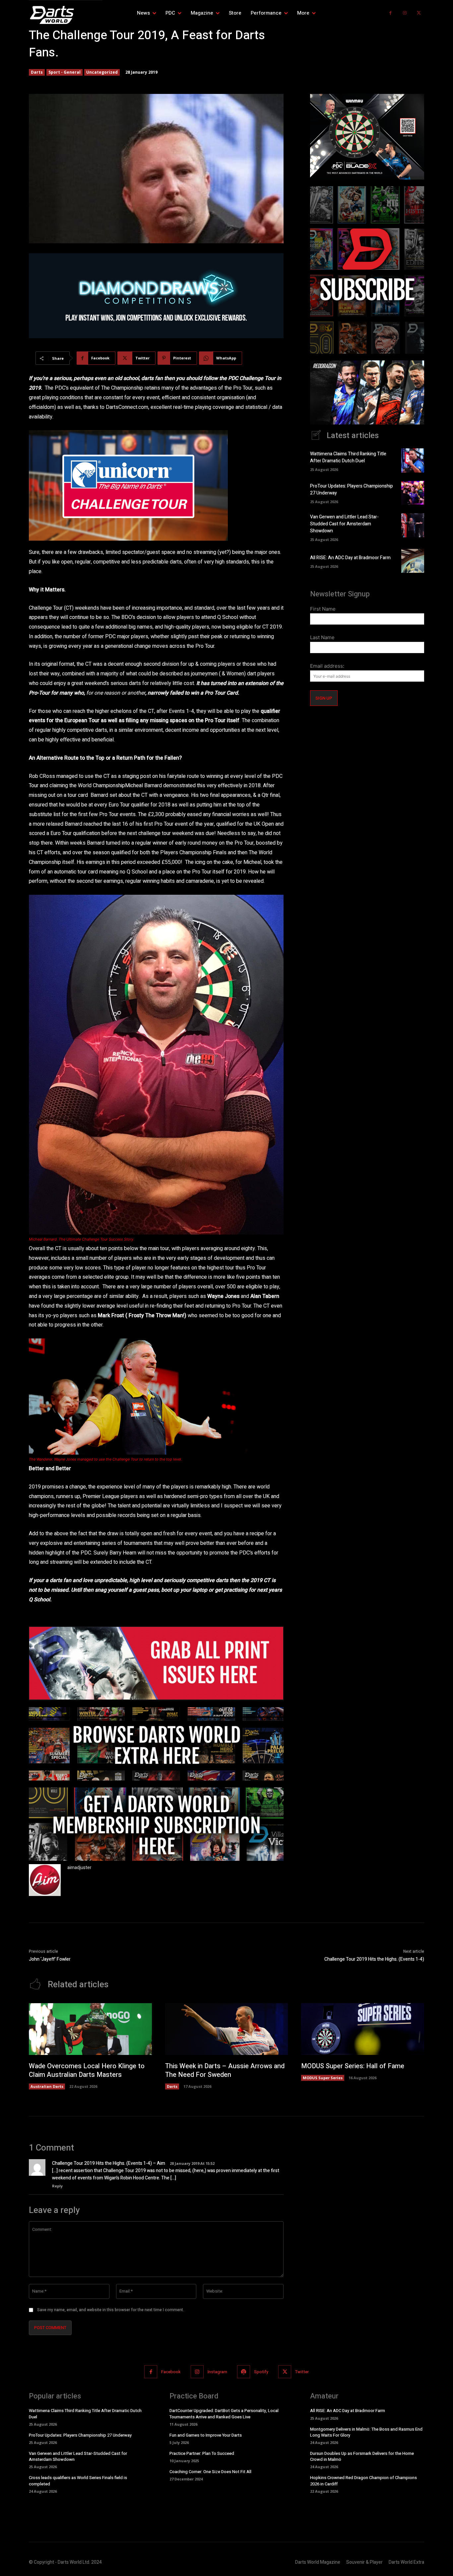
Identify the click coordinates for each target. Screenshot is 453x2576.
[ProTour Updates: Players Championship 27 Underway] (413, 493)
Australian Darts (47, 2086)
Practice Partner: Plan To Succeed (202, 2453)
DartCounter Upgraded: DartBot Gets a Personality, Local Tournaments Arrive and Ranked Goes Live (224, 2414)
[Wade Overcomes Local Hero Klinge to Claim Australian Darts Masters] (90, 2029)
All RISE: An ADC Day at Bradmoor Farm (350, 558)
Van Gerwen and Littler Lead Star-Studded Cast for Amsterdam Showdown (344, 524)
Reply (57, 2186)
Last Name (322, 637)
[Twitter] (419, 13)
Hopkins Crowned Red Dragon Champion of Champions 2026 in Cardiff (363, 2481)
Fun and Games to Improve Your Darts (206, 2435)
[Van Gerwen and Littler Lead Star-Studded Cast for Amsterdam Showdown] (413, 525)
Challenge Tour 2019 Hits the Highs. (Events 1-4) (374, 1959)
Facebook (171, 2372)
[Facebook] (390, 13)
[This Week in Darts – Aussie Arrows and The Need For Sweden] (227, 2029)
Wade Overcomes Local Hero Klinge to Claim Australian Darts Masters (87, 2070)
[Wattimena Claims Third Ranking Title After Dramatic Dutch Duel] (413, 460)
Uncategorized (102, 72)
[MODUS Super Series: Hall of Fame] (363, 2029)
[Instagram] (405, 13)
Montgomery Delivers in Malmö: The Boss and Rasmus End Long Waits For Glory (366, 2432)
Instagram (217, 2372)
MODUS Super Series (323, 2078)
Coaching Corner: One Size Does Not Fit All (210, 2472)
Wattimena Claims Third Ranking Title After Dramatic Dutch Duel (348, 457)
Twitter (302, 2372)
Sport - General (65, 72)
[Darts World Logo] (66, 15)
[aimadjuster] (45, 1880)
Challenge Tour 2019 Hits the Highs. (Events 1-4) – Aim (109, 2163)
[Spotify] (244, 2372)
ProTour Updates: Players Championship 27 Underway (80, 2435)
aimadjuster (79, 1868)
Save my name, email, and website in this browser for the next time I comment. (111, 2310)
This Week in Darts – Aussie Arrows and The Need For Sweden (225, 2070)
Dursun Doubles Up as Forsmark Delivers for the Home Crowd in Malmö (362, 2456)
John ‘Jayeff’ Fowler (50, 1959)
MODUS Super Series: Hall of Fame (353, 2066)
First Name (323, 609)
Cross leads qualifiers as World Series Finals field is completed (78, 2481)
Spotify (261, 2372)
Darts (37, 72)
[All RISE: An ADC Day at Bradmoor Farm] (413, 561)
